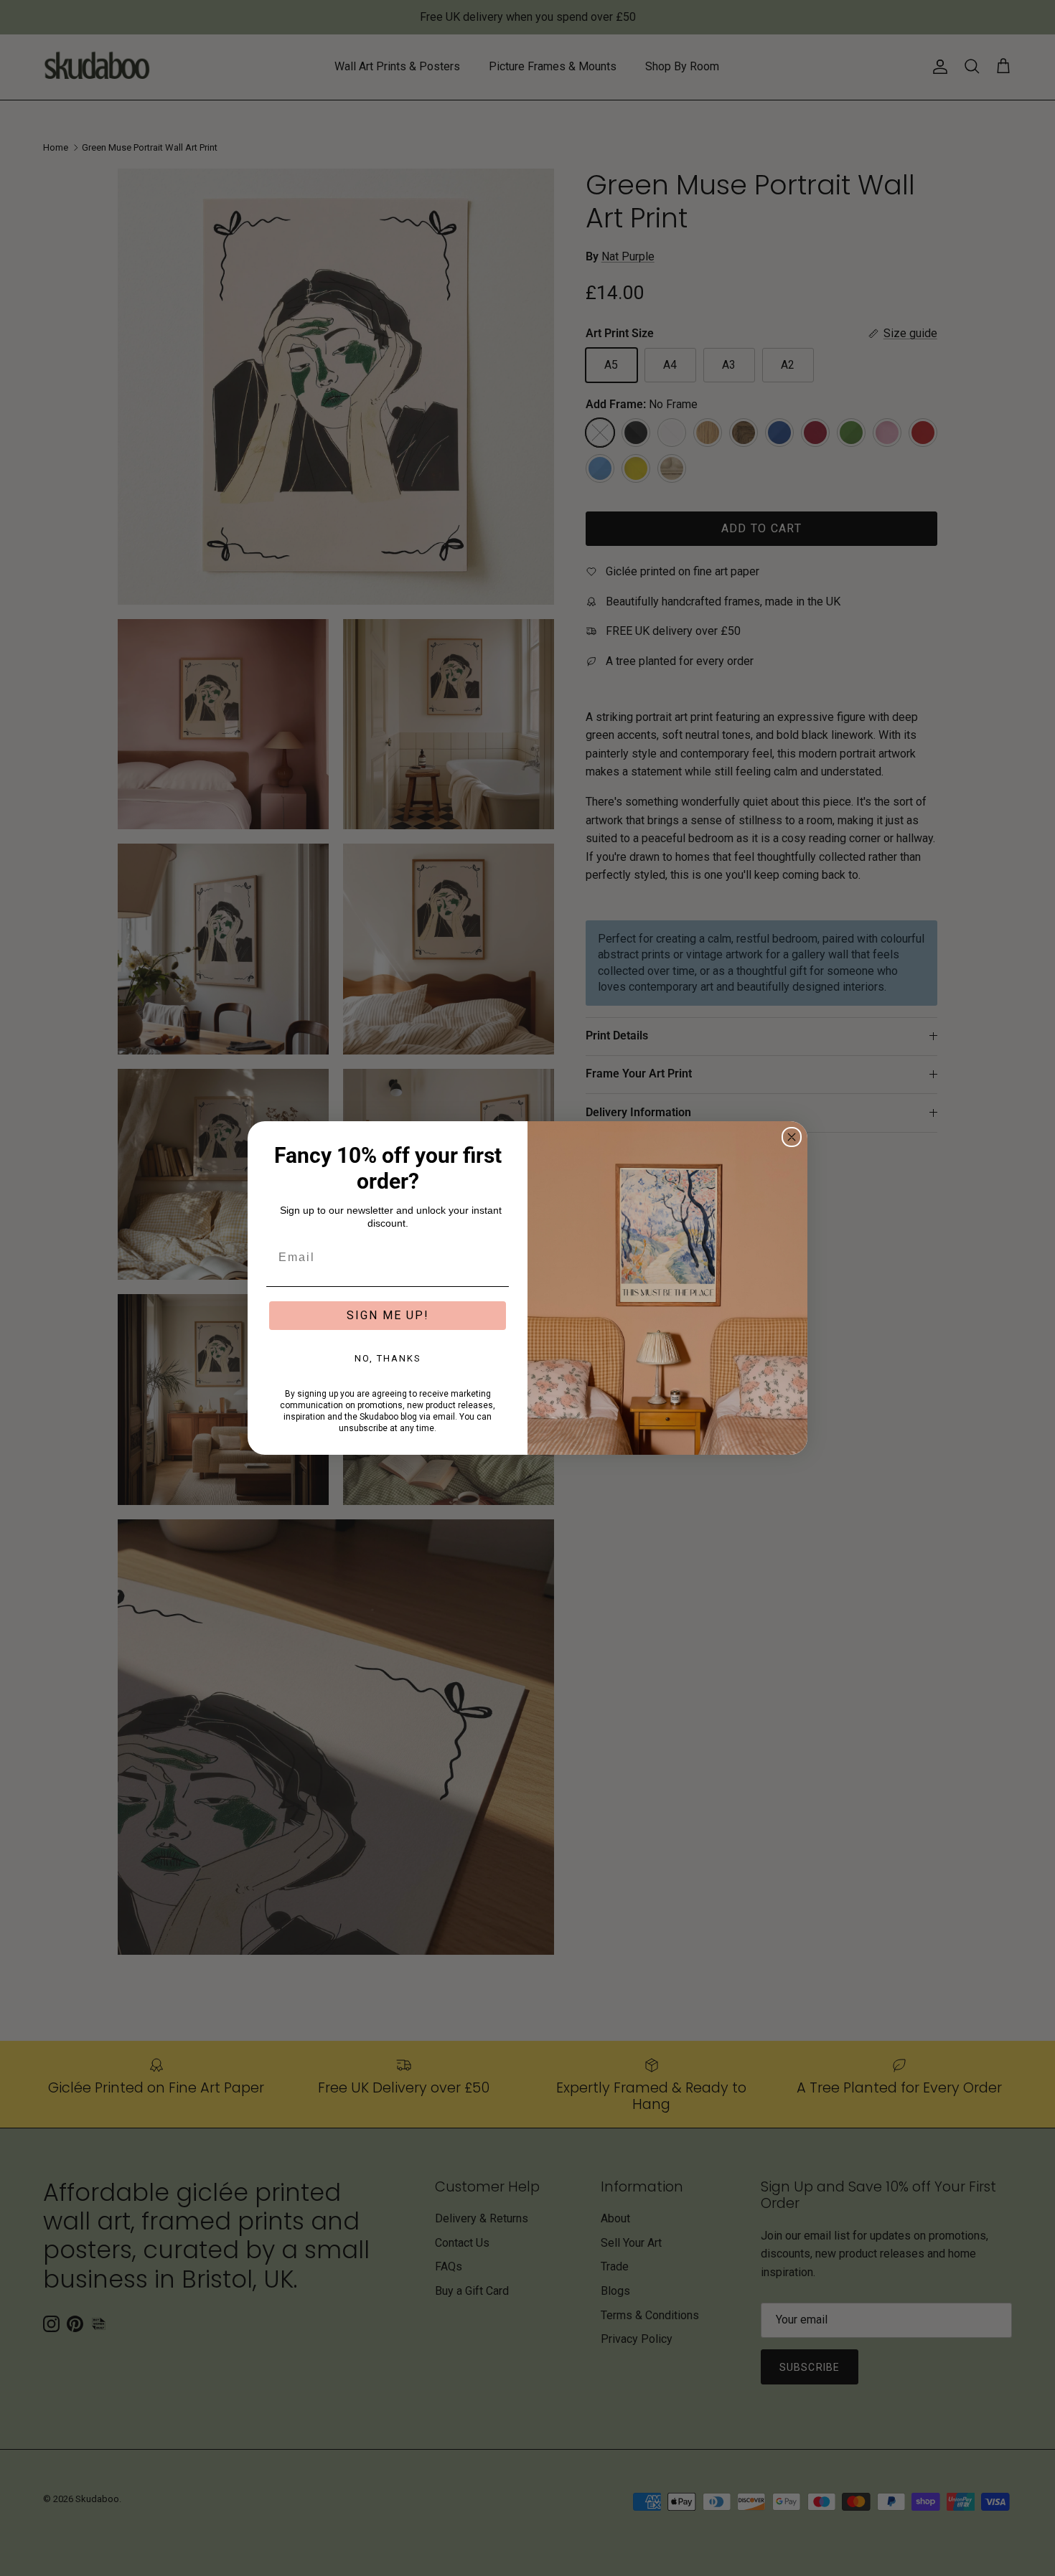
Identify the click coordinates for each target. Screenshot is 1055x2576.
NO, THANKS (388, 1358)
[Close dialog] (792, 1137)
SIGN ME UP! (388, 1315)
